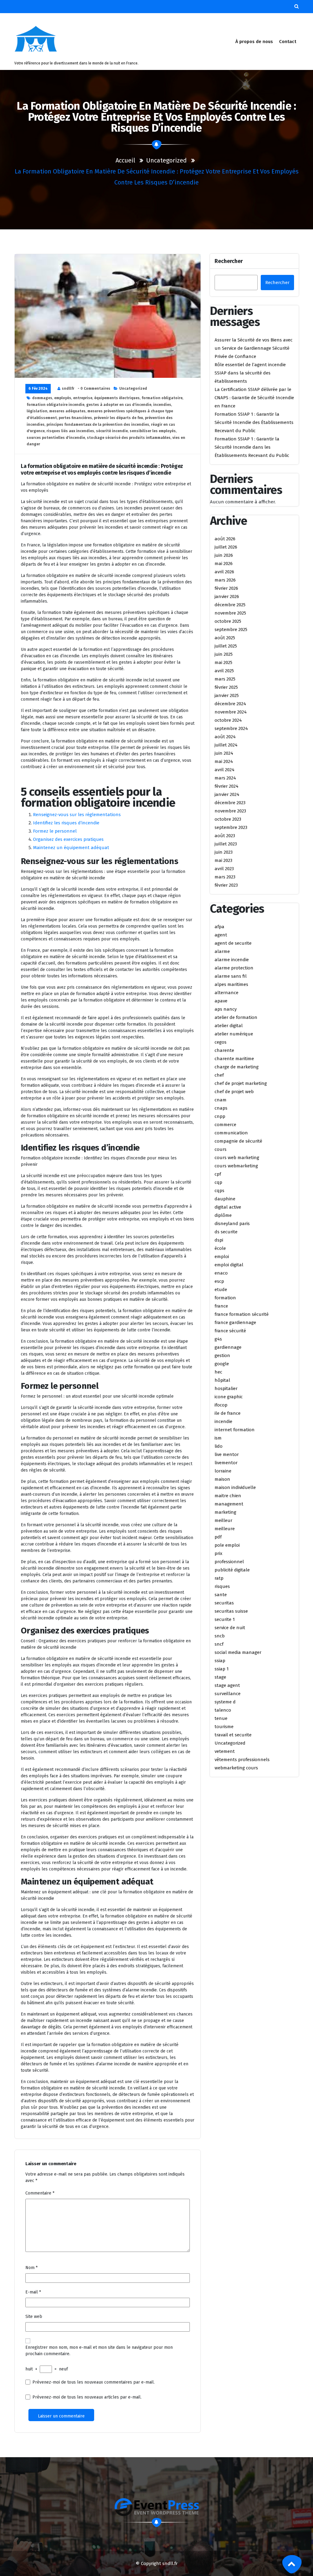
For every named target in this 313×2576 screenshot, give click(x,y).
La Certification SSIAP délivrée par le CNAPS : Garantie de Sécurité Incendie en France (254, 398)
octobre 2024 (228, 720)
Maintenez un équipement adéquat (71, 848)
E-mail (33, 2292)
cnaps (221, 1108)
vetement (225, 1751)
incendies (162, 405)
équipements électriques (117, 398)
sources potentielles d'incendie (56, 438)
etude (221, 1290)
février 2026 (226, 588)
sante (221, 1595)
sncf (219, 1644)
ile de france (228, 1413)
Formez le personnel (55, 831)
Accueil (125, 160)
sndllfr (68, 389)
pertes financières (75, 418)
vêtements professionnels (242, 1760)
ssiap (220, 1661)
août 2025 (225, 638)
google (222, 1364)
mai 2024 (224, 761)
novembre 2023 (230, 811)
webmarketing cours (236, 1768)
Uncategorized (166, 160)
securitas (224, 1603)
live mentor (227, 1454)
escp (219, 1281)
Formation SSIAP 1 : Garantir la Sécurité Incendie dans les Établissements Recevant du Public (252, 447)
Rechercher (229, 261)
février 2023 (226, 885)
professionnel (229, 1562)
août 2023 (225, 836)
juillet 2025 (226, 646)
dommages (42, 398)
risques (222, 1586)
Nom (31, 2268)
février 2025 (226, 687)
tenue (221, 1718)
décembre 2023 (230, 803)
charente (224, 1050)
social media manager (238, 1652)
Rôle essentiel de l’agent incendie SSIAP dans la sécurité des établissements (250, 373)
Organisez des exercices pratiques (68, 839)
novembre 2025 (230, 613)
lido (219, 1446)
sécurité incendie (112, 431)
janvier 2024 (227, 794)
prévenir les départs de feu (118, 418)
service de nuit (230, 1628)
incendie (223, 1421)
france (221, 1306)
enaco (221, 1273)
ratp (219, 1578)
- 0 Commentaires (94, 389)
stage (220, 1677)
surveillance (228, 1694)
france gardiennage (235, 1323)
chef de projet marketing (241, 1083)
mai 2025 (223, 662)
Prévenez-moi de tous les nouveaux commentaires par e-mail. (94, 2382)
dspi (219, 1240)
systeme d (225, 1702)
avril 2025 (224, 671)
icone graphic (229, 1397)
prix (218, 1553)
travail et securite (233, 1735)
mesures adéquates (67, 411)
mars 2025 (225, 679)
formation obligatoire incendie (55, 405)
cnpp (220, 1116)
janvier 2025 (227, 695)
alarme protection (234, 968)
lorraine (223, 1471)
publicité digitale (232, 1570)
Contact (288, 42)
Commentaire (40, 2193)
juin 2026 (224, 555)
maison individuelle (235, 1487)
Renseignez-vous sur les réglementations (77, 815)
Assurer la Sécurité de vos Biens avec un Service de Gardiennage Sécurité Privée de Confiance (254, 348)
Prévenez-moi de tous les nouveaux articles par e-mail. (87, 2397)
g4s (218, 1339)
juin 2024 (224, 753)
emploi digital (229, 1265)
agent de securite (233, 943)
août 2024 (225, 737)
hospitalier (226, 1388)
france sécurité (230, 1331)
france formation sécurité (242, 1314)
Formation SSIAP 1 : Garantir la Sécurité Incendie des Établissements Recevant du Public (254, 422)
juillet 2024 (226, 745)
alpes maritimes (231, 984)
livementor (226, 1463)
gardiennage (228, 1347)
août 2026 (225, 539)
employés (63, 398)
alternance (226, 993)
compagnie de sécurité (238, 1141)
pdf (218, 1537)
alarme (222, 951)
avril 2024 (225, 770)
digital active (228, 1207)
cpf (218, 1174)
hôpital (222, 1380)
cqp (218, 1182)
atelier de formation (236, 1017)
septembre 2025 (231, 629)
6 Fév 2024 (38, 389)
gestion (222, 1356)
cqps (219, 1191)
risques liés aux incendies (70, 431)
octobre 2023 (228, 819)
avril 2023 (224, 869)
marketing (225, 1512)
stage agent (227, 1685)
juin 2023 (224, 852)
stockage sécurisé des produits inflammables (129, 438)
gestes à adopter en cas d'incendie (119, 405)
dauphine (225, 1199)
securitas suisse (231, 1611)
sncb (220, 1636)
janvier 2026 (227, 597)
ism (218, 1438)
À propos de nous (254, 42)
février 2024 (226, 786)
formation (225, 1298)
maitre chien (228, 1496)
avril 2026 (224, 572)
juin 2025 (224, 654)
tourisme (224, 1727)
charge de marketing (237, 1067)
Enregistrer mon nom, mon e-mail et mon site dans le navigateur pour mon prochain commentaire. (99, 2351)
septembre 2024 (231, 728)
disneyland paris (232, 1224)
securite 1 (225, 1619)
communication (231, 1133)
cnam (221, 1100)
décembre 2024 (230, 704)
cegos (221, 1042)
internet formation (235, 1430)
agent (221, 935)
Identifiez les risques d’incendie (66, 823)
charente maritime (234, 1059)
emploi (222, 1257)
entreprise (83, 398)
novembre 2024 (231, 712)
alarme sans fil (231, 976)
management (229, 1504)
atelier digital (229, 1026)
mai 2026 (224, 564)
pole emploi (227, 1545)
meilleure (225, 1529)
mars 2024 (225, 778)
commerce (225, 1125)
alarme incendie (232, 960)
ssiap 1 (222, 1669)
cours (221, 1149)
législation (37, 411)
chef (219, 1075)
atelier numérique (234, 1034)
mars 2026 (225, 580)
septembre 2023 (231, 827)
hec (218, 1372)
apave (221, 1001)
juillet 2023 (226, 844)
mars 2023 (225, 877)
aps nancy (226, 1009)
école (220, 1248)
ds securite (226, 1232)
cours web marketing (237, 1158)
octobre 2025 (228, 621)
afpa (219, 927)
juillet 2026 (226, 547)
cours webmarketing (236, 1166)
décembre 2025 (230, 605)
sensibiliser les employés (153, 431)
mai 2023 (223, 860)
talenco (223, 1710)
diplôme (223, 1215)
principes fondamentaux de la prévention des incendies (98, 425)
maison (222, 1479)
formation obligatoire (162, 398)
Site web (34, 2317)
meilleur (223, 1520)
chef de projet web (234, 1092)
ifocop (221, 1405)
